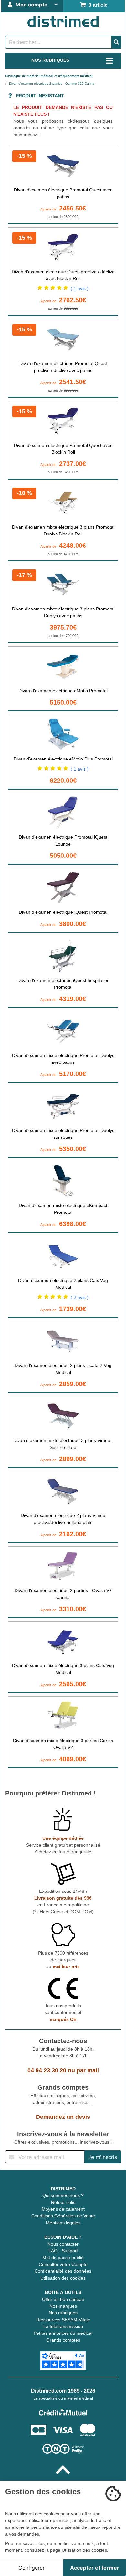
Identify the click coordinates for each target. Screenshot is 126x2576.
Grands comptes (63, 2340)
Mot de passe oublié (63, 2258)
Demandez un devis (63, 2117)
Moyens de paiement (63, 2209)
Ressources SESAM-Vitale (63, 2320)
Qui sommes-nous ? (63, 2195)
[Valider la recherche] (116, 42)
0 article (97, 5)
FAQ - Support (63, 2251)
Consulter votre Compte (63, 2264)
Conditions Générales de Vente (63, 2216)
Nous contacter (63, 2244)
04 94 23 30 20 (47, 2070)
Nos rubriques (63, 2313)
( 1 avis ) (80, 288)
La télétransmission (63, 2326)
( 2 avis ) (80, 1297)
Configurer (31, 2568)
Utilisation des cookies (63, 2278)
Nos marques (63, 2306)
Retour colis (63, 2202)
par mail (88, 2070)
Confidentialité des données (63, 2271)
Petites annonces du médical (63, 2333)
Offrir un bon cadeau (63, 2299)
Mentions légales (63, 2223)
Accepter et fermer (95, 2568)
